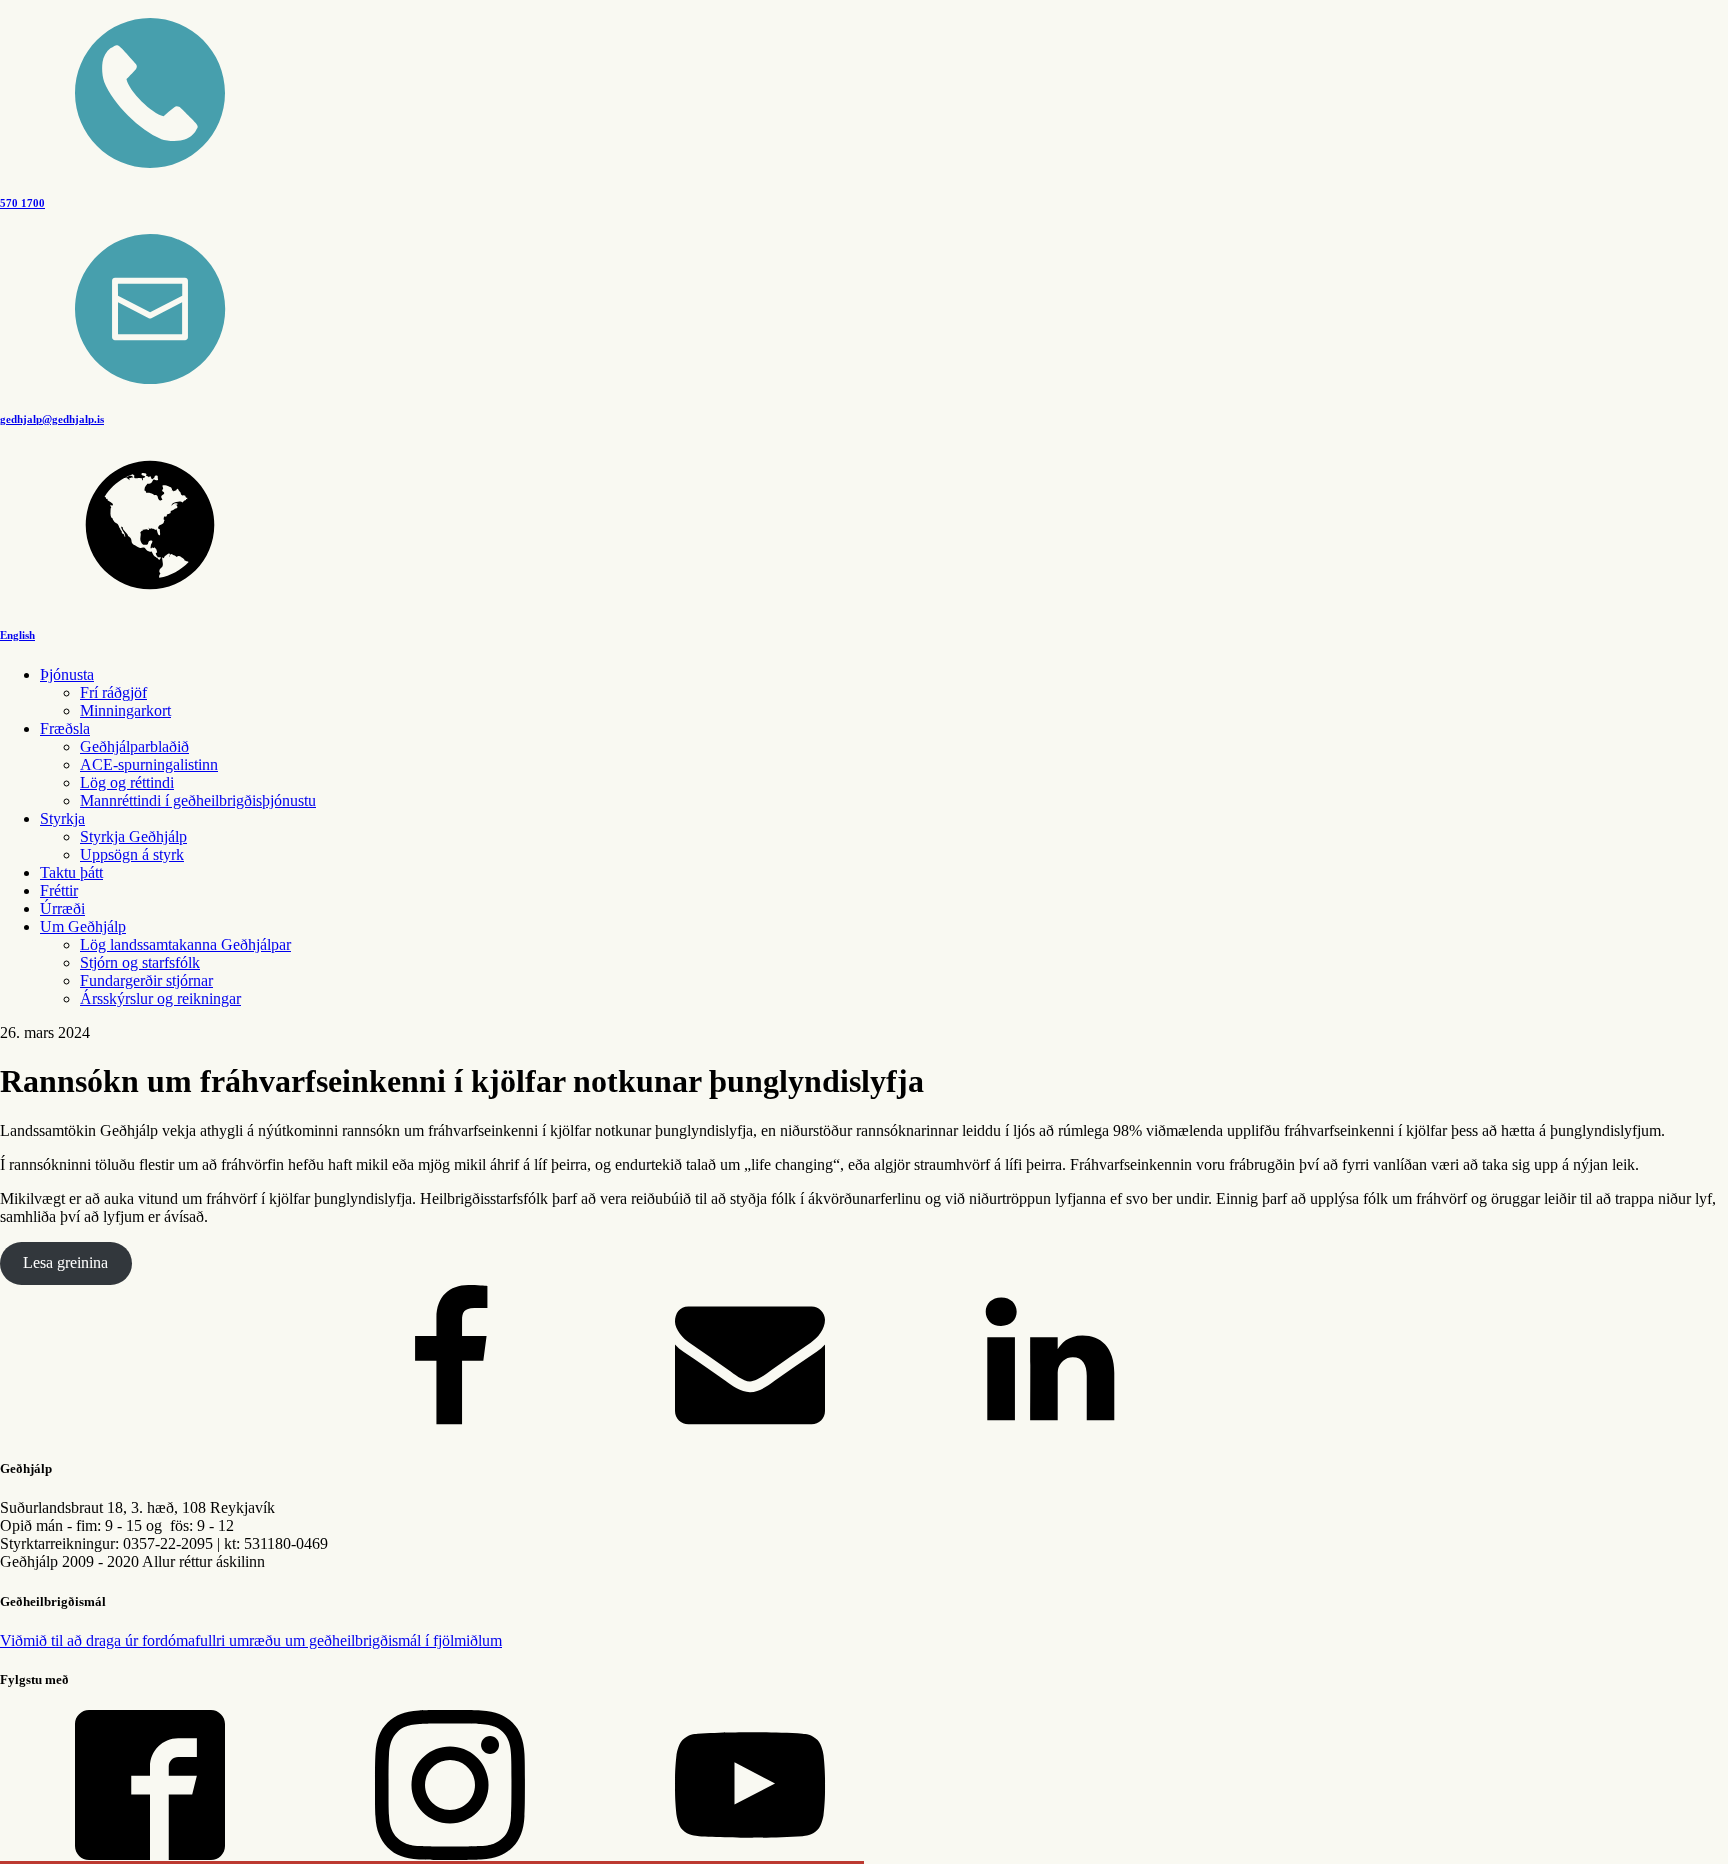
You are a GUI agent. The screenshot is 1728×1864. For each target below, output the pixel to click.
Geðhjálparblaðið (134, 746)
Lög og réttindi (127, 782)
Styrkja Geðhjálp (133, 836)
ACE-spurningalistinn (149, 764)
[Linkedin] (1050, 1429)
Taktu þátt (71, 872)
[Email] (750, 1429)
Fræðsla (65, 728)
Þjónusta (67, 674)
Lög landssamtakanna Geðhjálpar (185, 944)
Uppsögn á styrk (132, 854)
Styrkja (62, 818)
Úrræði (62, 908)
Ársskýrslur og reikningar (160, 998)
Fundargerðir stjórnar (146, 980)
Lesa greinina (65, 1262)
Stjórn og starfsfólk (140, 962)
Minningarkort (125, 710)
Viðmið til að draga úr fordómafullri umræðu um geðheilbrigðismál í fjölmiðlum (251, 1640)
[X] (150, 1429)
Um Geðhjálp (83, 926)
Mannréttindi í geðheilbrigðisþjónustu (198, 800)
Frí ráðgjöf (113, 692)
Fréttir (59, 890)
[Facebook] (450, 1429)
